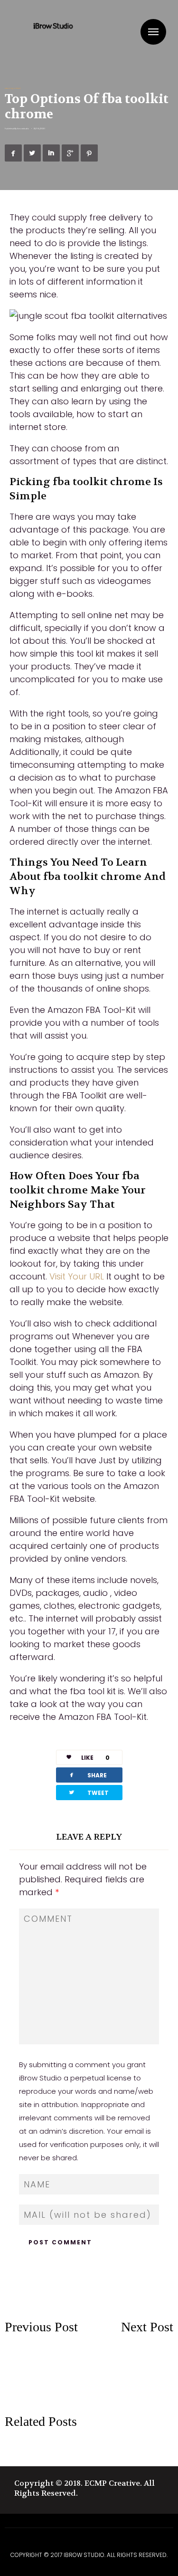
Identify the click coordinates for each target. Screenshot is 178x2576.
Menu (153, 32)
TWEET (88, 1792)
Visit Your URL (77, 1276)
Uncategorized (13, 88)
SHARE (87, 1775)
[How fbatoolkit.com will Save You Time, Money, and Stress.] (131, 2361)
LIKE (95, 1758)
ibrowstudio (23, 129)
